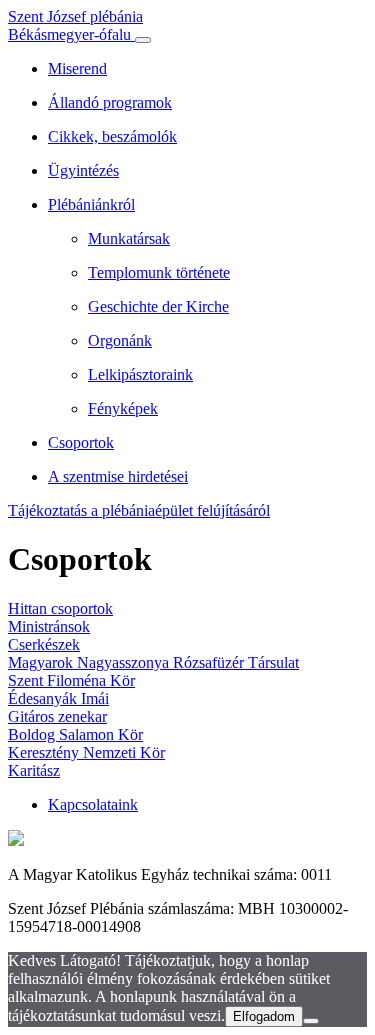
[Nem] (311, 1021)
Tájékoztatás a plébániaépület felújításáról (139, 510)
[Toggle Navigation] (143, 40)
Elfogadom (264, 1016)
